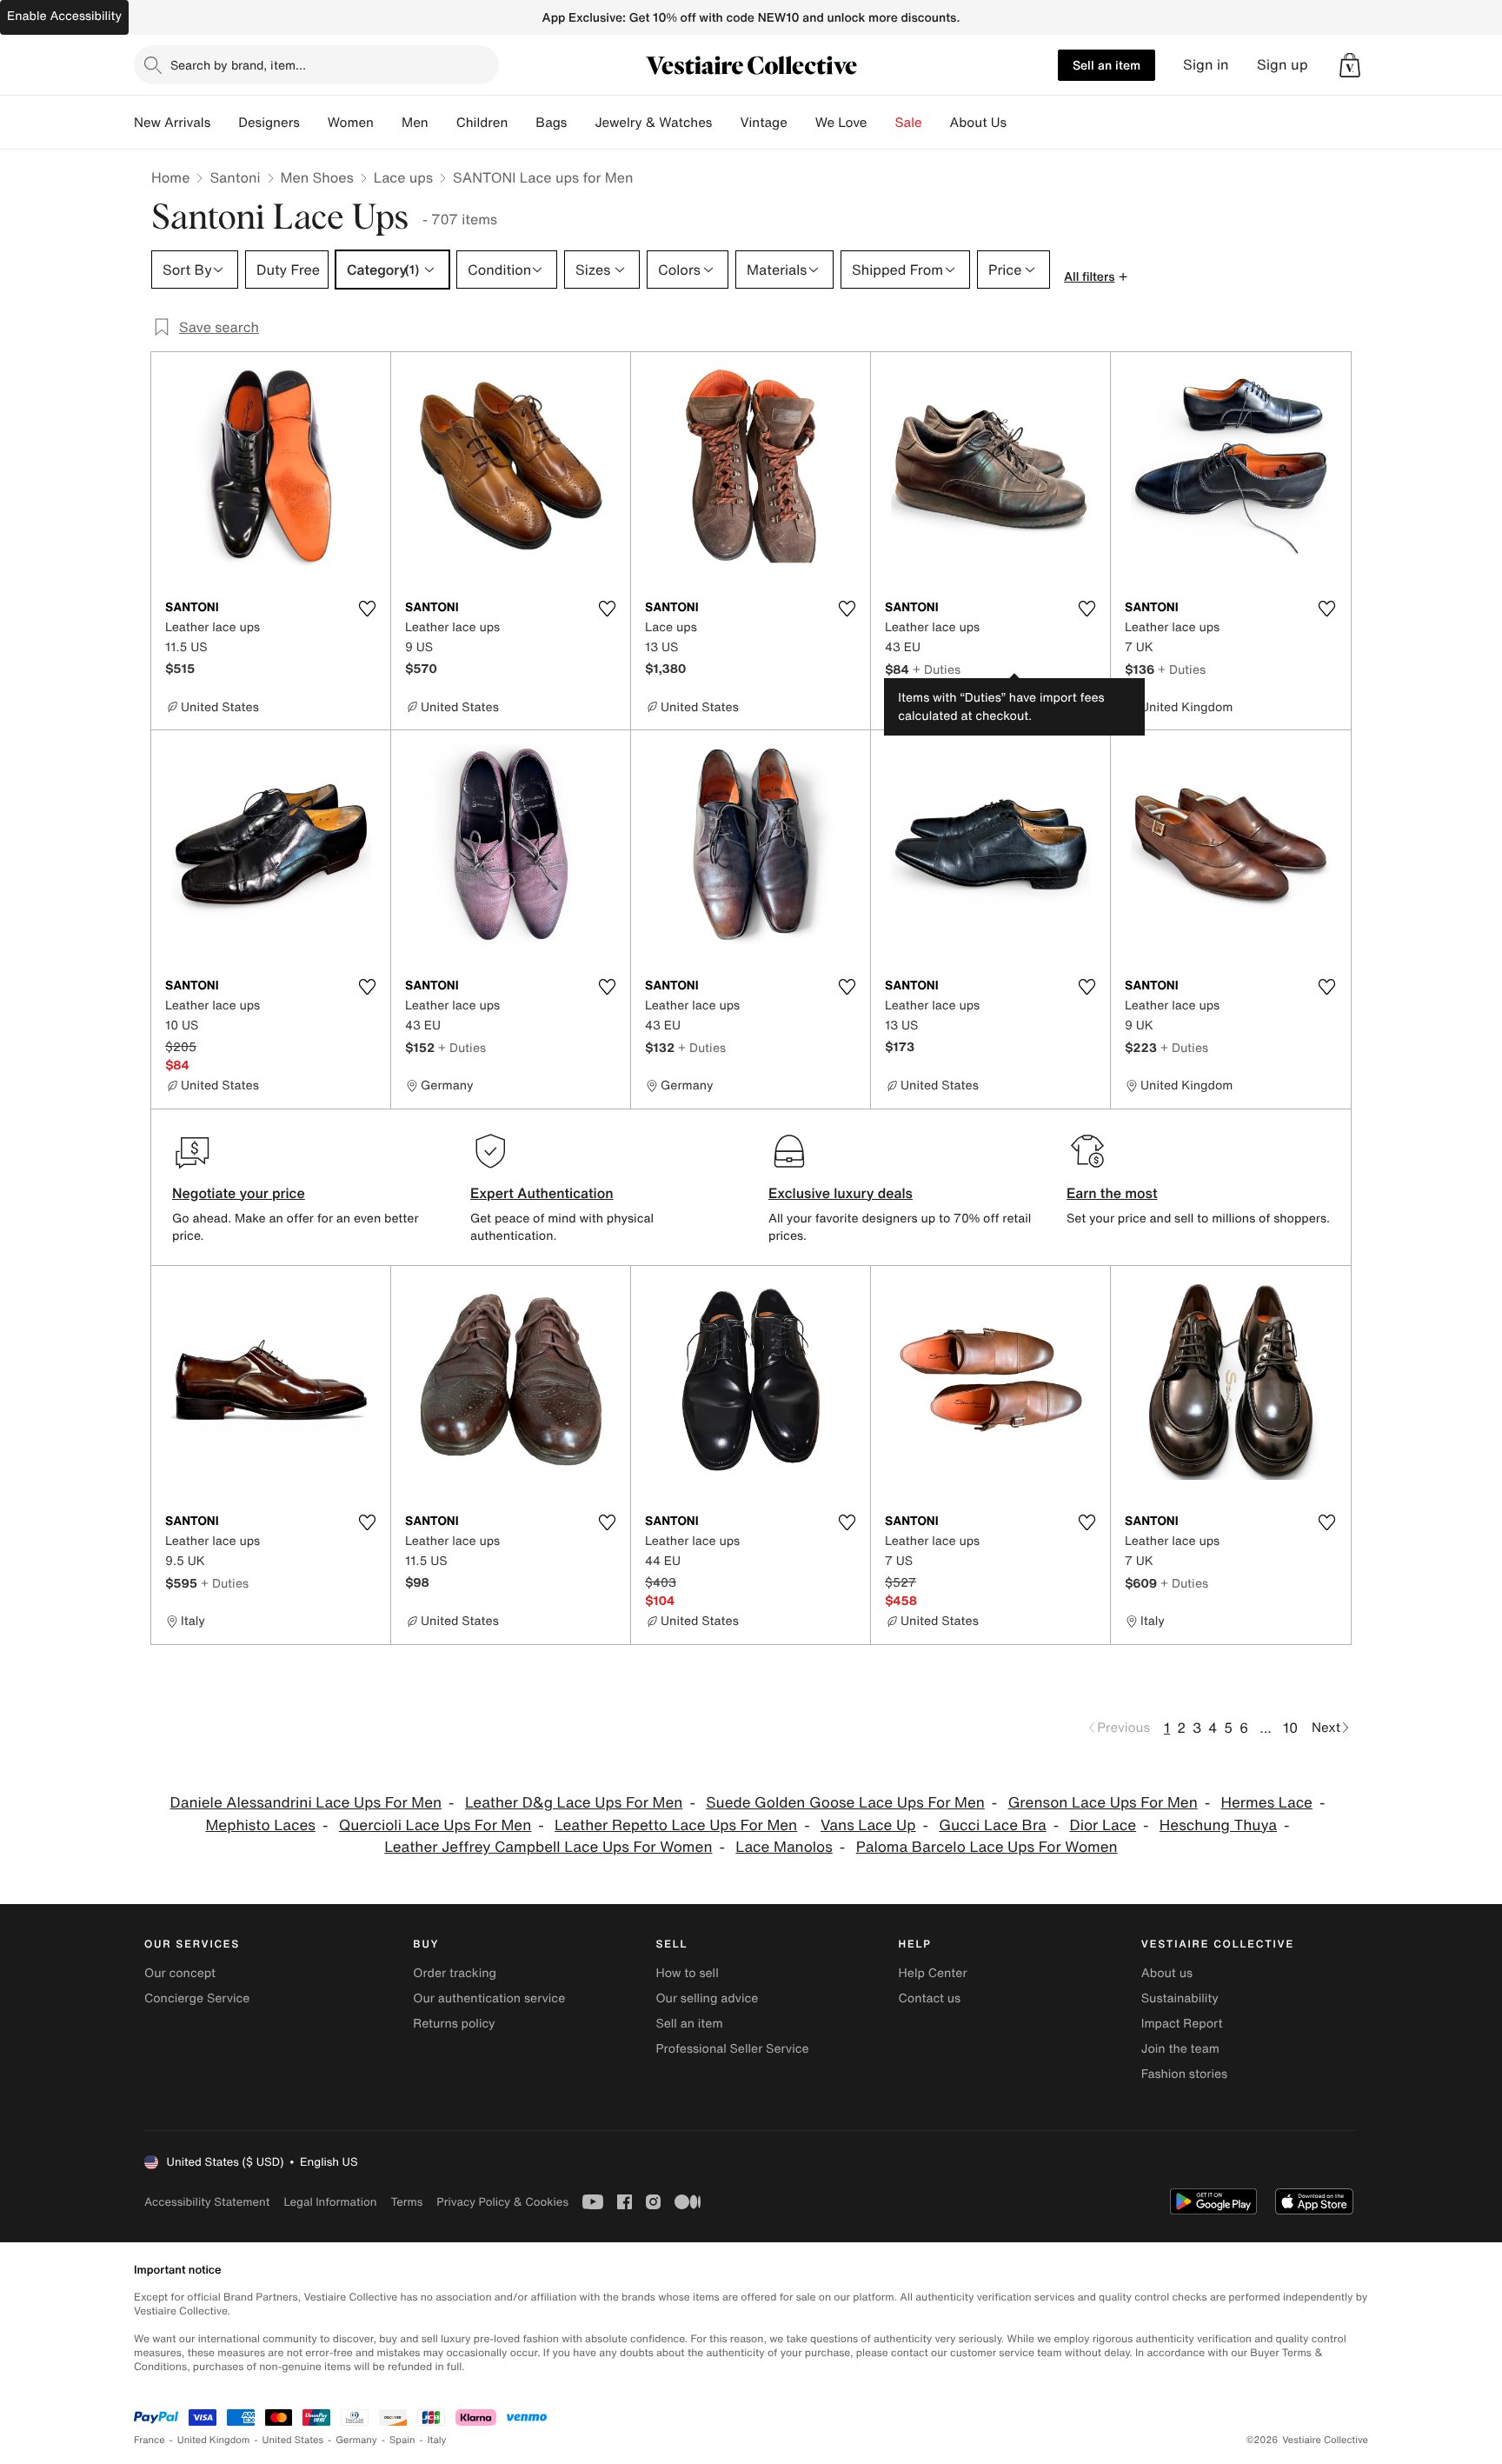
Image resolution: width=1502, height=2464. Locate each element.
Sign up (1283, 65)
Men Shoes (317, 177)
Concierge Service (197, 1998)
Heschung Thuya (1218, 1825)
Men (415, 123)
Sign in (1206, 65)
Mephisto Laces (260, 1825)
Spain (402, 2440)
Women (351, 123)
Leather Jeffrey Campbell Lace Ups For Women (548, 1847)
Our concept (180, 1973)
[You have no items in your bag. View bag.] (1350, 65)
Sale (909, 123)
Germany (356, 2440)
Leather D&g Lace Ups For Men (574, 1803)
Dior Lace (1103, 1825)
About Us (978, 123)
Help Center (933, 1973)
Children (482, 123)
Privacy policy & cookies (502, 2202)
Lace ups (403, 177)
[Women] (388, 123)
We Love (841, 123)
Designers (269, 123)
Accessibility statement (207, 2202)
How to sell (687, 1973)
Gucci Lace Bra (992, 1825)
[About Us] (1020, 123)
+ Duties (937, 669)
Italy (437, 2440)
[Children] (522, 123)
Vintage (763, 123)
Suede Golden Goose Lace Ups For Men (845, 1803)
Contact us (930, 1998)
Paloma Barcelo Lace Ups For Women (987, 1847)
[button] (1350, 65)
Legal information (330, 2202)
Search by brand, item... (238, 65)
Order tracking (455, 1973)
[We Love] (881, 123)
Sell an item (1107, 65)
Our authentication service (489, 1998)
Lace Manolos (784, 1847)
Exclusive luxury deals (841, 1193)
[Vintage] (801, 123)
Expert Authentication (542, 1193)
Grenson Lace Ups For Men (1103, 1803)
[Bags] (581, 123)
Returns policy (454, 2024)
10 (1290, 1728)
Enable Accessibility (64, 16)
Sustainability (1180, 1998)
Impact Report (1182, 2024)
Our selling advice (707, 1998)
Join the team (1180, 2049)
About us (1167, 1973)
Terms (406, 2202)
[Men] (442, 123)
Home (170, 177)
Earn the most (1112, 1193)
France (150, 2440)
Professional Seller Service (732, 2049)
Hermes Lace (1267, 1803)
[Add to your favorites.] (367, 609)
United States (293, 2440)
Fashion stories (1184, 2074)
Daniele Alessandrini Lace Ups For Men (306, 1803)
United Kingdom (214, 2440)
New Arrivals (172, 123)
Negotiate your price (239, 1193)
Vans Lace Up (868, 1825)
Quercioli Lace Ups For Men (435, 1825)
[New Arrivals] (224, 123)
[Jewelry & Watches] (726, 123)
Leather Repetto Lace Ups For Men (676, 1825)
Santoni (235, 177)
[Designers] (314, 123)
